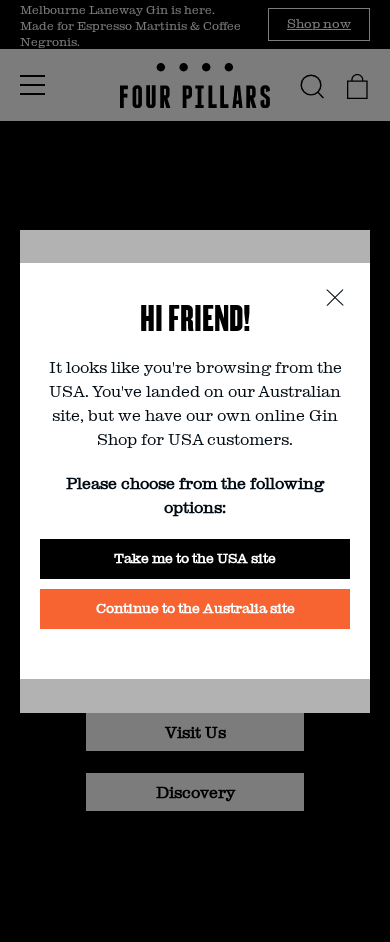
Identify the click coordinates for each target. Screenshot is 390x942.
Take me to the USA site (195, 557)
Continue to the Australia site (195, 607)
